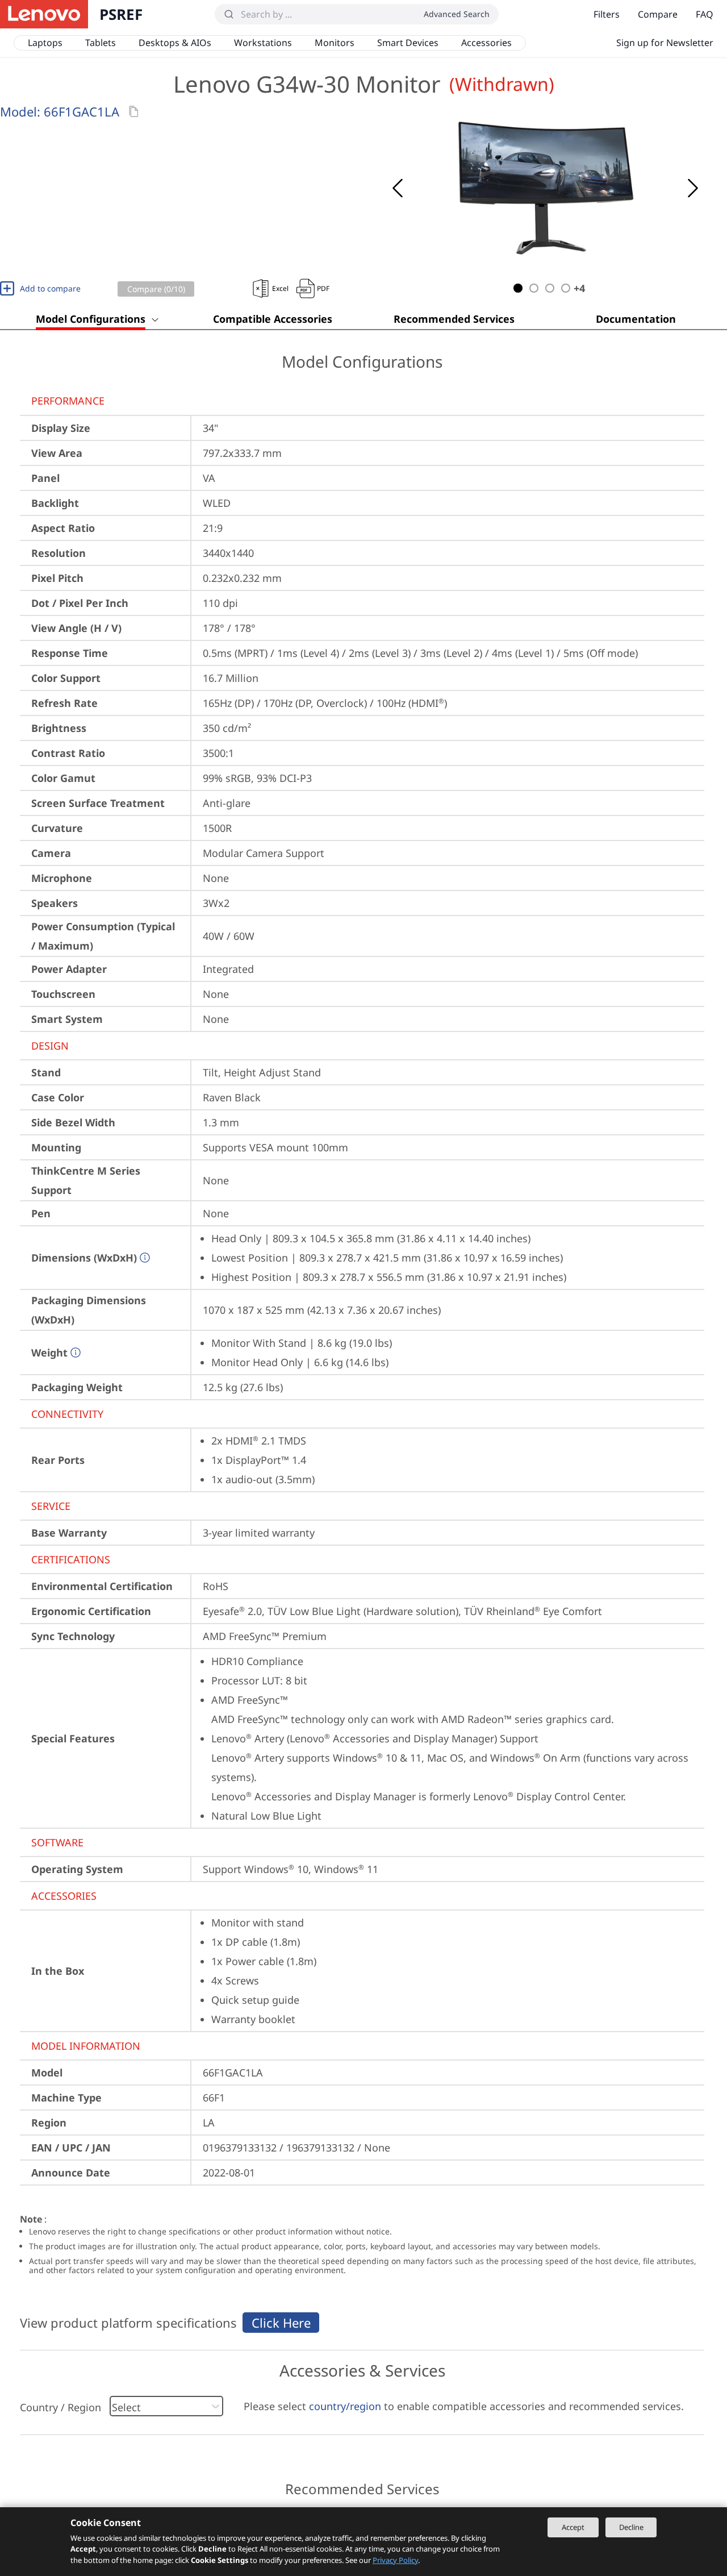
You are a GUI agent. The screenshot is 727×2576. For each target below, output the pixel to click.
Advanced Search (457, 14)
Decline (631, 2527)
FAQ (705, 14)
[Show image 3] (550, 288)
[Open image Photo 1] (545, 188)
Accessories (486, 43)
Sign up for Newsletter (665, 43)
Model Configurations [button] (91, 319)
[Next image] (693, 188)
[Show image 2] (534, 288)
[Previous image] (398, 188)
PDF (323, 288)
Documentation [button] (636, 319)
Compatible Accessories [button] (273, 319)
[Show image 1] (518, 288)
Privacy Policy (395, 2560)
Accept (573, 2527)
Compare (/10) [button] (156, 289)
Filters (607, 14)
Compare (658, 14)
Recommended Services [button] (454, 319)
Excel (280, 288)
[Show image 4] (566, 288)
